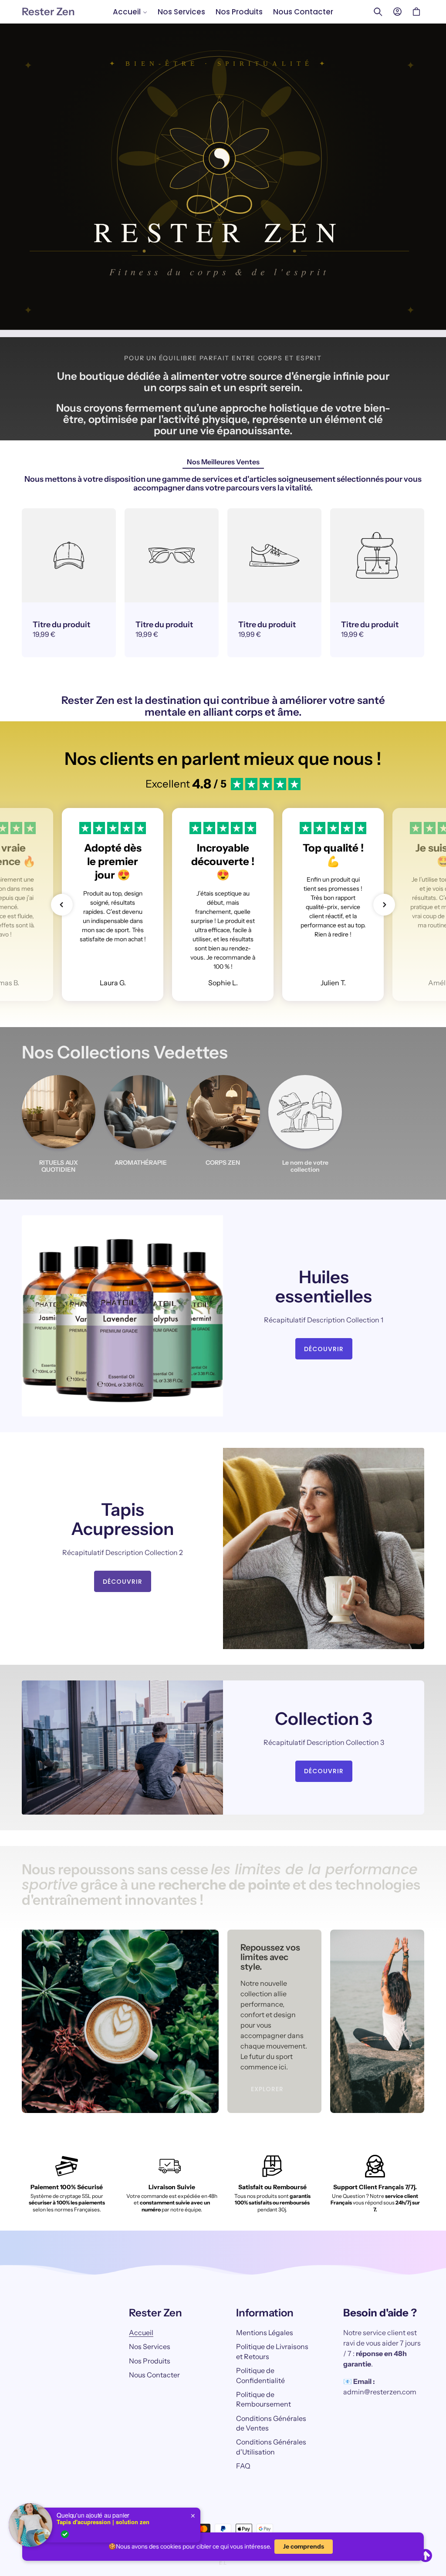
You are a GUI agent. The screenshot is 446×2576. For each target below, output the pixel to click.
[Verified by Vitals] (65, 2534)
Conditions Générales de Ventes (271, 2423)
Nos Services (150, 2346)
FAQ (243, 2466)
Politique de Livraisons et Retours (272, 2351)
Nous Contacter (154, 2375)
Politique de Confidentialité (260, 2375)
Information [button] (265, 2313)
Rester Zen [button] (155, 2313)
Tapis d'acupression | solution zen (103, 2522)
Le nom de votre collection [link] (305, 1166)
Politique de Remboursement (264, 2399)
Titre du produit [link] (61, 625)
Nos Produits (150, 2361)
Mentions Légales (265, 2333)
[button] (130, 12)
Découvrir (324, 1349)
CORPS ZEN (223, 1163)
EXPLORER (267, 2089)
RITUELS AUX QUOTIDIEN (59, 1166)
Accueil (141, 2333)
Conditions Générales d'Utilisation (271, 2447)
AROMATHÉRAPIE (141, 1163)
